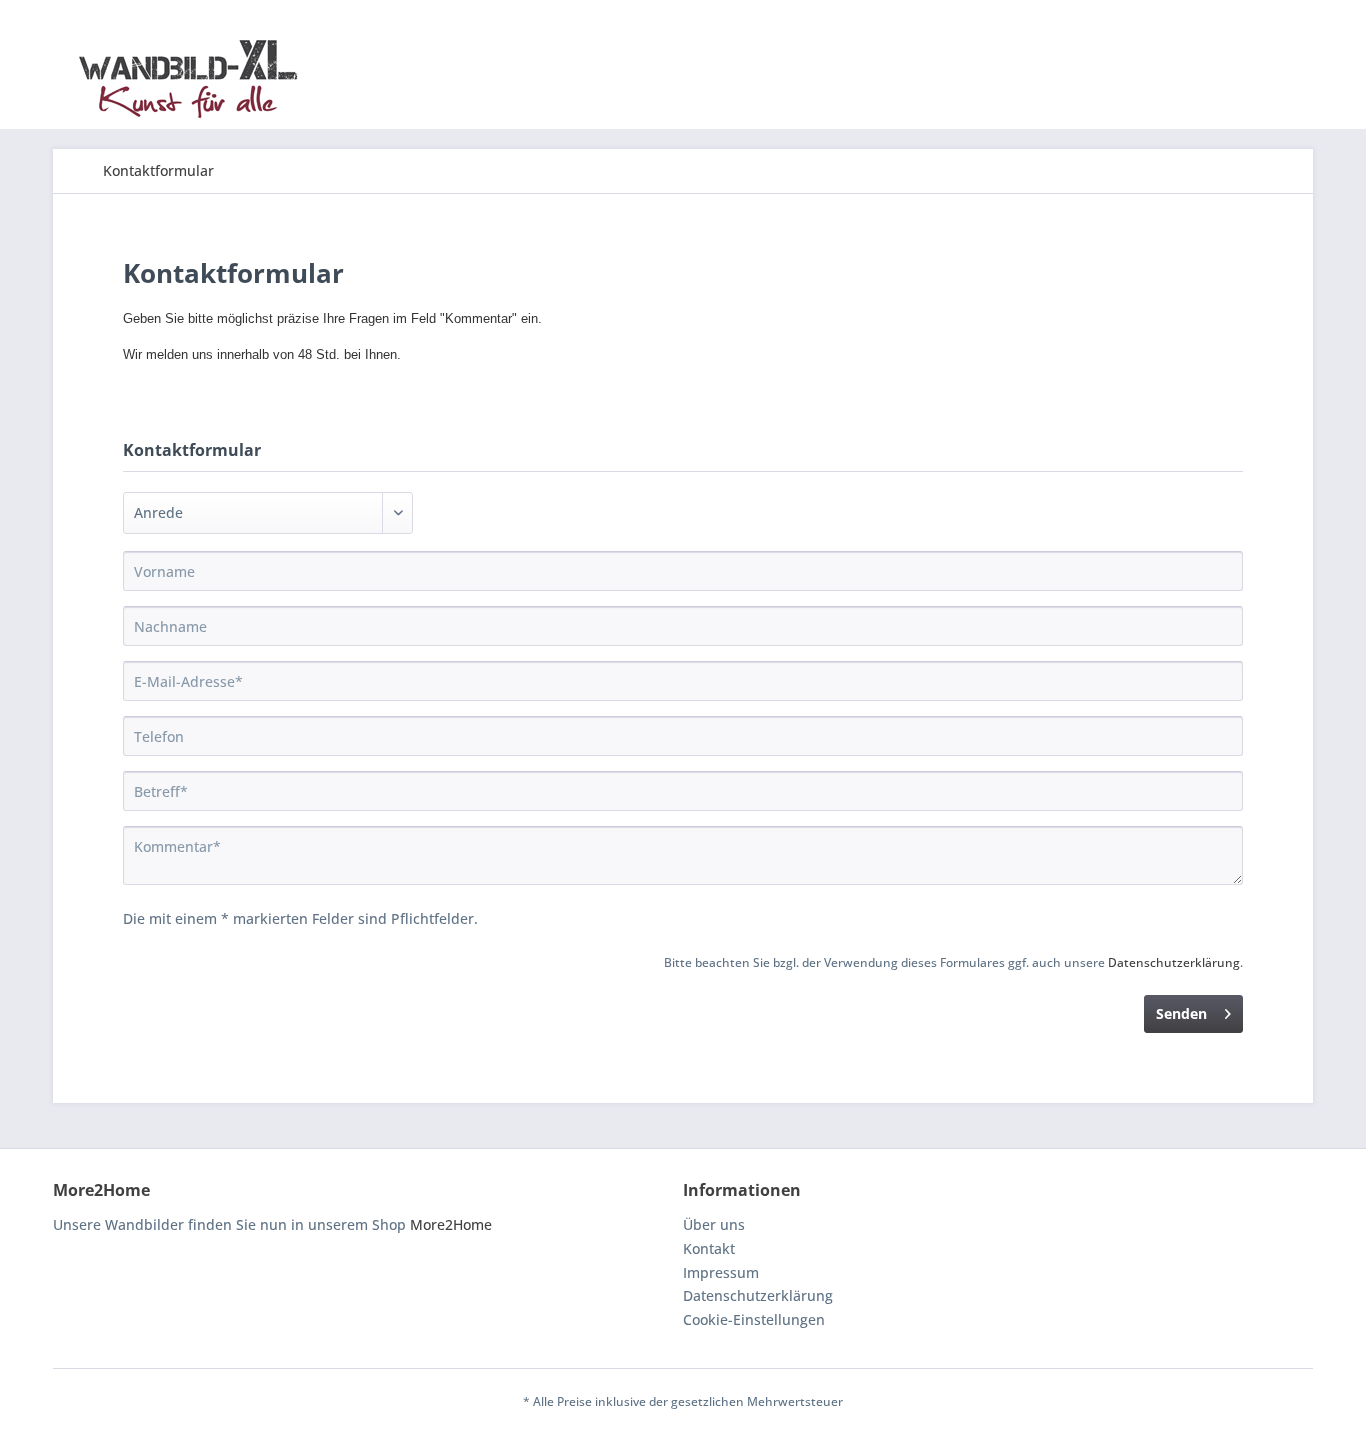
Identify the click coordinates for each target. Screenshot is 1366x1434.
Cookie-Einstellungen (754, 1319)
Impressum (721, 1272)
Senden (1181, 1013)
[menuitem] (158, 171)
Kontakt (709, 1248)
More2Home (451, 1224)
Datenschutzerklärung (1174, 962)
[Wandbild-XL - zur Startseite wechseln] (188, 79)
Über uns (714, 1224)
